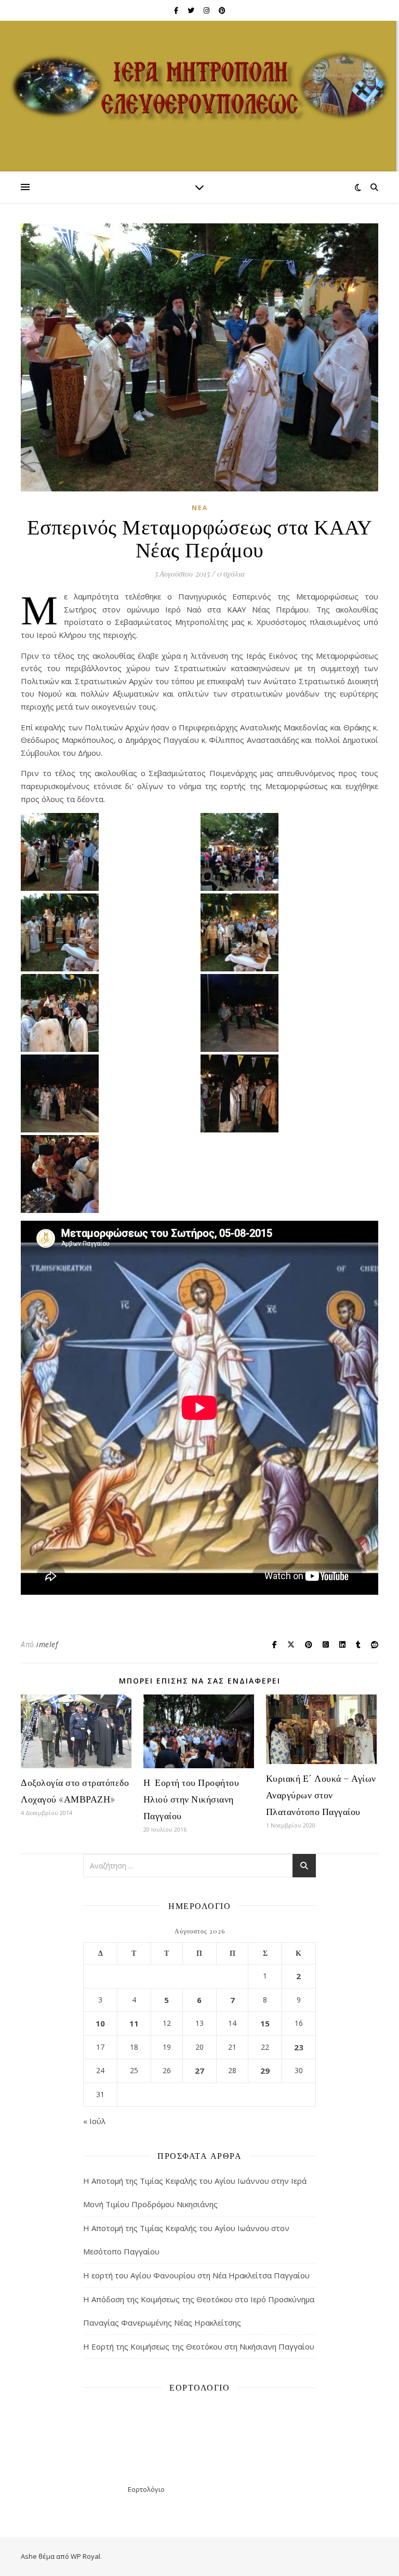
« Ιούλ (94, 2121)
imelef (47, 1644)
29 (265, 2071)
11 (134, 2023)
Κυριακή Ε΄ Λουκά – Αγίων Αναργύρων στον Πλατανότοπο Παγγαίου (321, 1795)
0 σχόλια (231, 573)
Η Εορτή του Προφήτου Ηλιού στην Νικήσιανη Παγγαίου (191, 1799)
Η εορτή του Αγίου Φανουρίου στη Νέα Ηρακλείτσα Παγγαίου (196, 2275)
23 (299, 2047)
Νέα (200, 508)
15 (265, 2023)
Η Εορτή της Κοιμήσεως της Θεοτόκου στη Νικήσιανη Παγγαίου (199, 2346)
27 (199, 2071)
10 (100, 2023)
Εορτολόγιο (146, 2489)
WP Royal (85, 2556)
